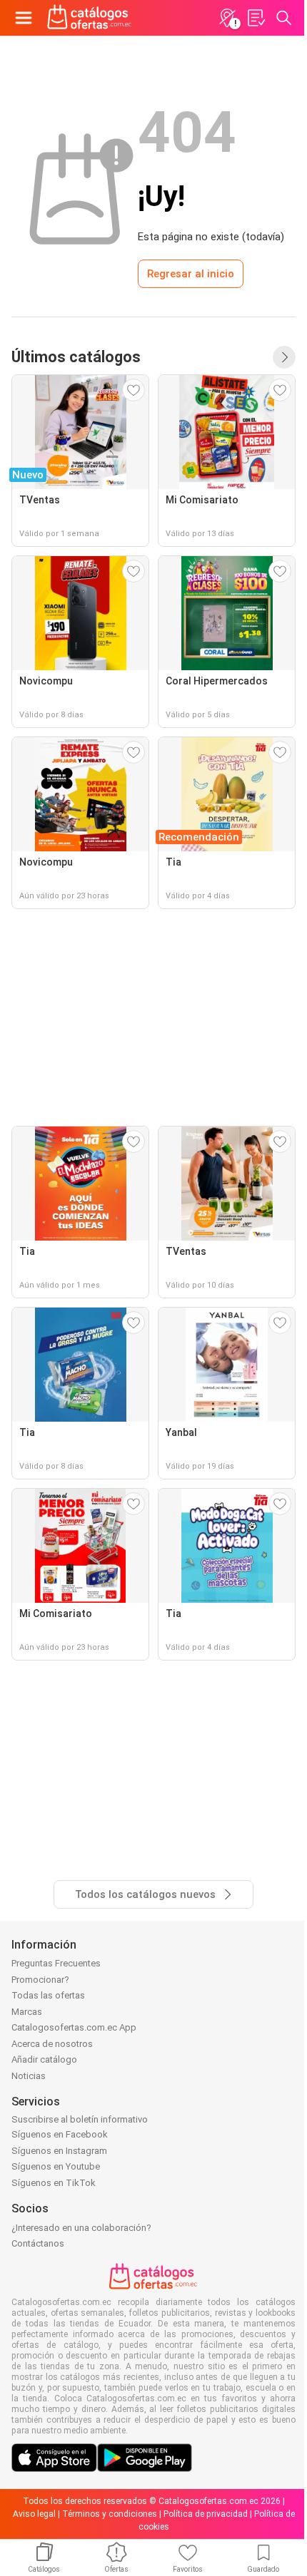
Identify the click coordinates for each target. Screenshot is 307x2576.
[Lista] (256, 18)
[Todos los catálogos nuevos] (284, 357)
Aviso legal (34, 2514)
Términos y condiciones (110, 2514)
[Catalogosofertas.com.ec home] (90, 18)
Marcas (27, 2012)
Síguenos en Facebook (60, 2134)
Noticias (29, 2076)
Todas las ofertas (48, 1995)
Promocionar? (40, 1980)
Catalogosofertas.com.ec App (74, 2027)
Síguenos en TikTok (54, 2183)
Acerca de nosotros (52, 2044)
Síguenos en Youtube (56, 2166)
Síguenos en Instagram (59, 2151)
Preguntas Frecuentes (56, 1963)
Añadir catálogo (44, 2059)
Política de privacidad (206, 2514)
